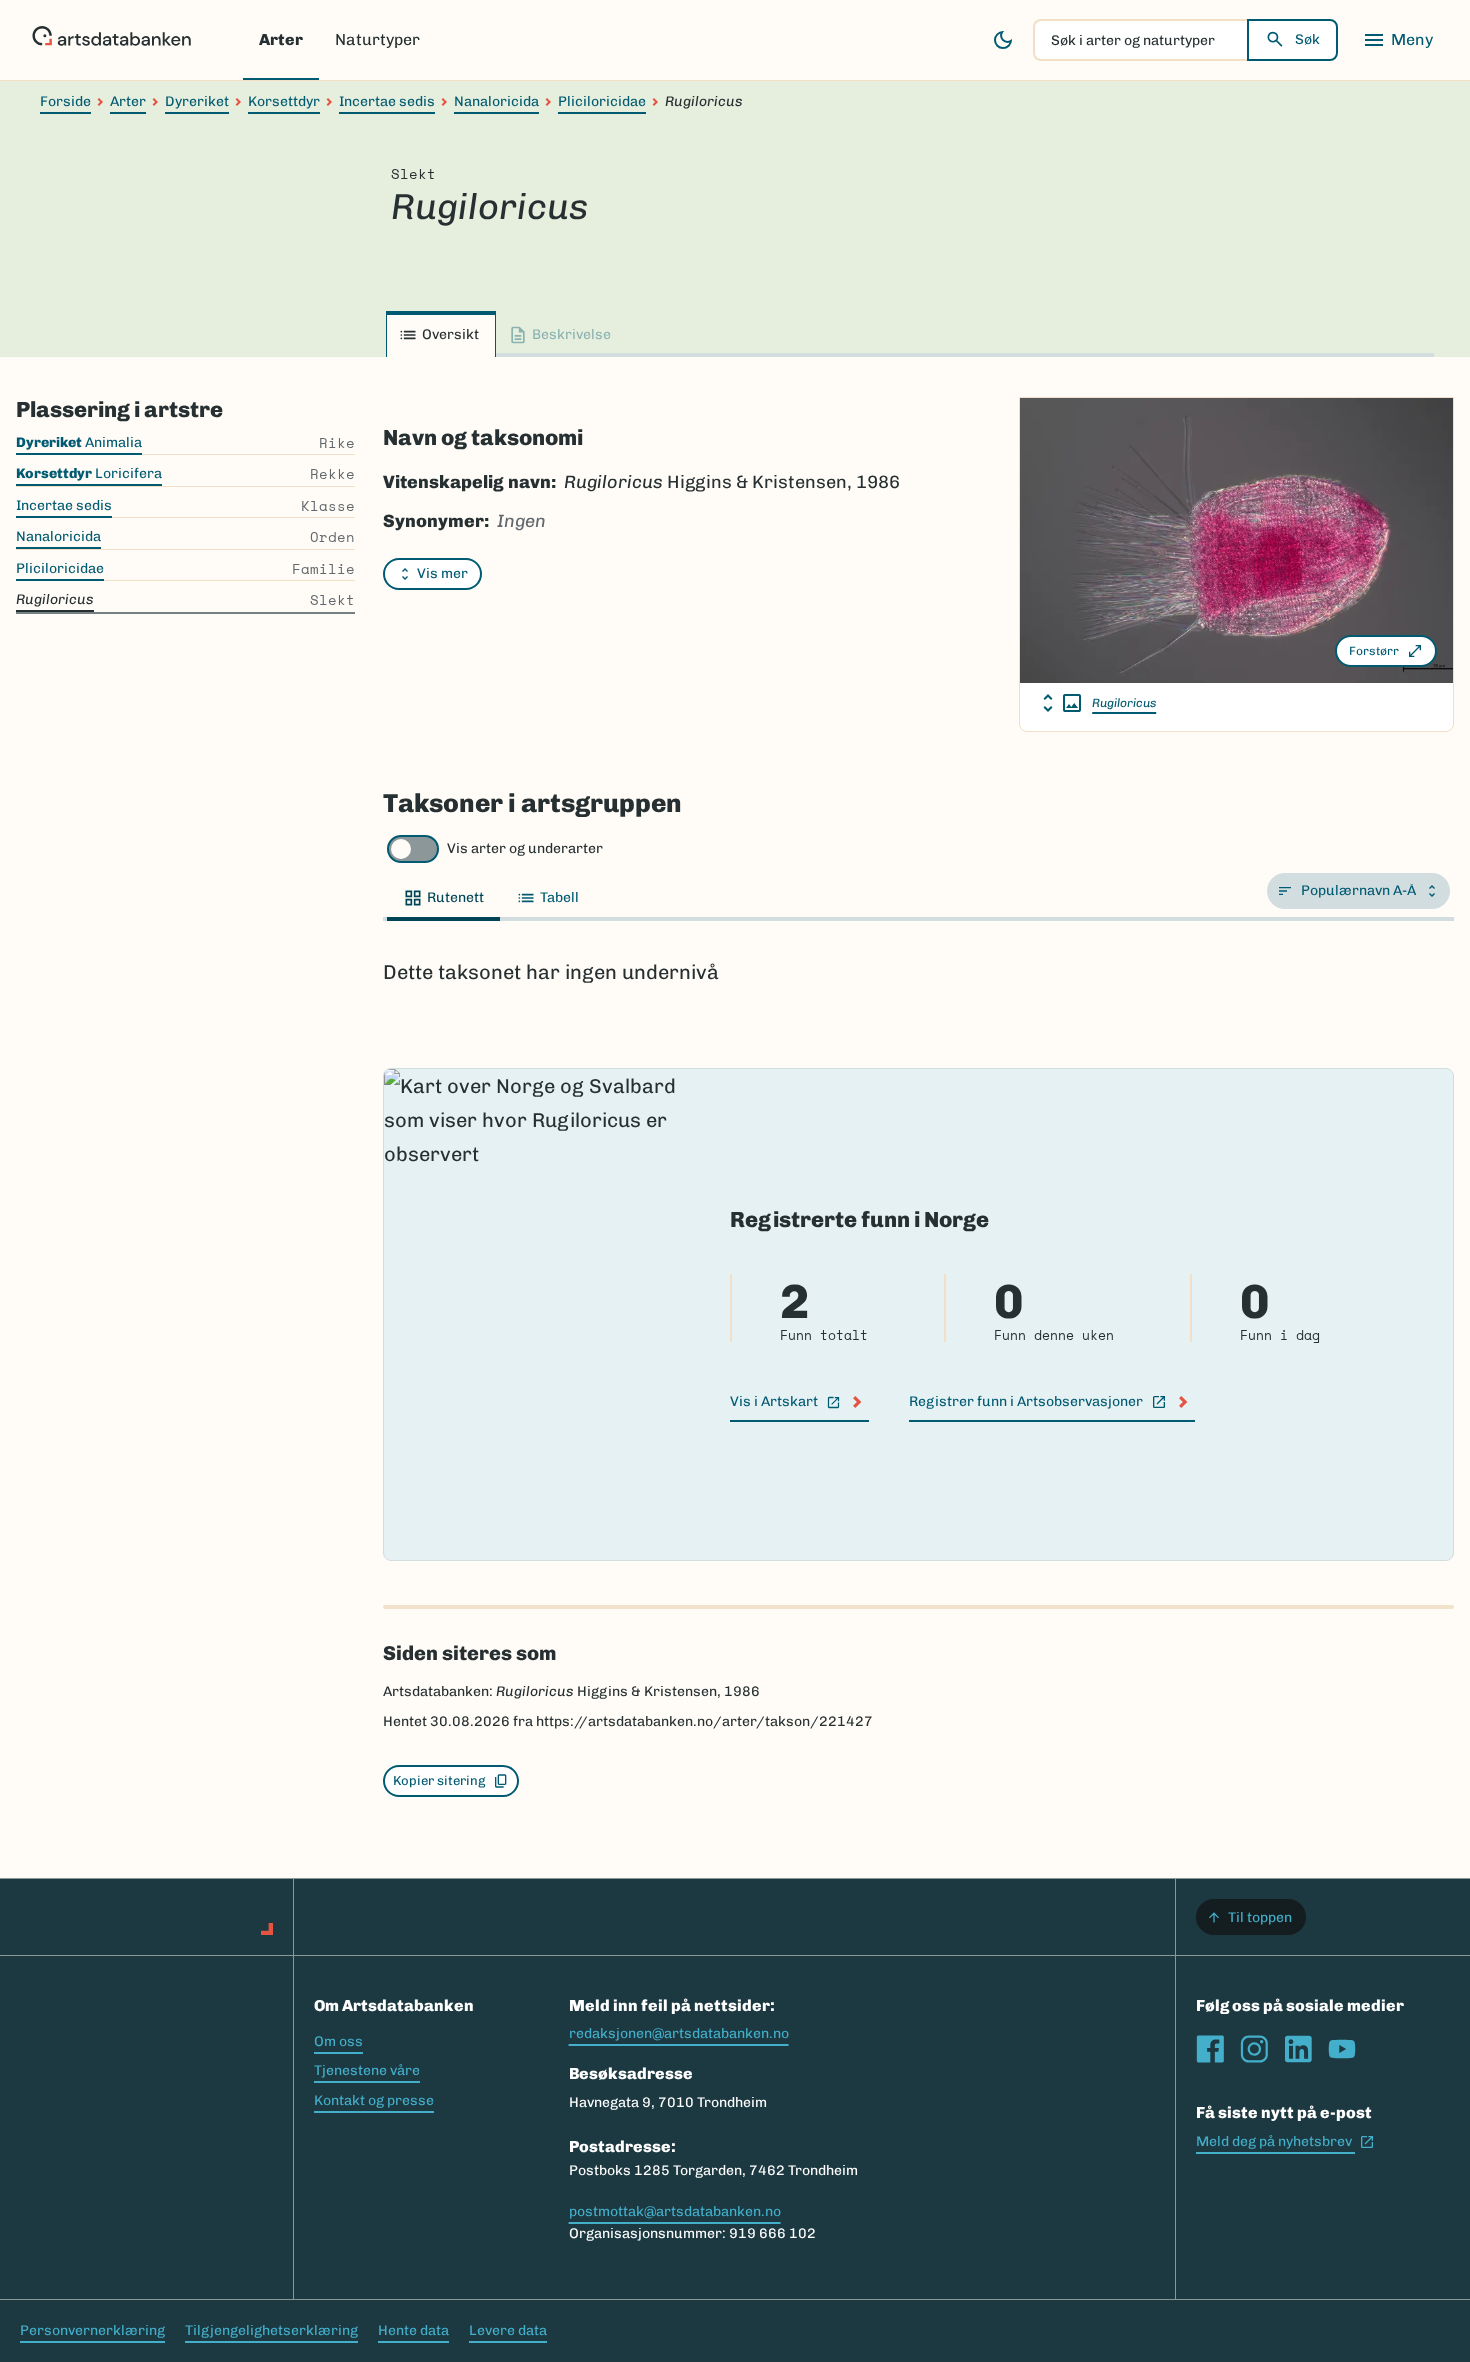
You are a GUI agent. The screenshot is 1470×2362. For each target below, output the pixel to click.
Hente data (413, 2330)
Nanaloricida (496, 101)
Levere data (508, 2330)
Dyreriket (197, 101)
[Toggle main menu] (1398, 40)
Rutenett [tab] (455, 897)
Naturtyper (377, 39)
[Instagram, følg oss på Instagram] (1254, 2049)
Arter (281, 39)
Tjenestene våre (367, 2070)
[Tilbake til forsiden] (111, 40)
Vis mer (442, 573)
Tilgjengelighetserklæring (271, 2330)
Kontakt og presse (374, 2100)
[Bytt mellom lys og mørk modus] (1003, 40)
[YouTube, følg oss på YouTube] (1342, 2049)
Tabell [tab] (559, 897)
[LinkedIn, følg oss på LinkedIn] (1298, 2049)
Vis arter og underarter (525, 848)
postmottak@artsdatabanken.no (675, 2211)
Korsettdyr (284, 101)
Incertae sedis (387, 101)
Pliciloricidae (602, 101)
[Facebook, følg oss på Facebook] (1210, 2049)
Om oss (338, 2041)
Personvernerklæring (92, 2330)
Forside (65, 101)
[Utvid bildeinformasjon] (1062, 703)
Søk (1307, 39)
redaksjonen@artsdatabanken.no (679, 2033)
